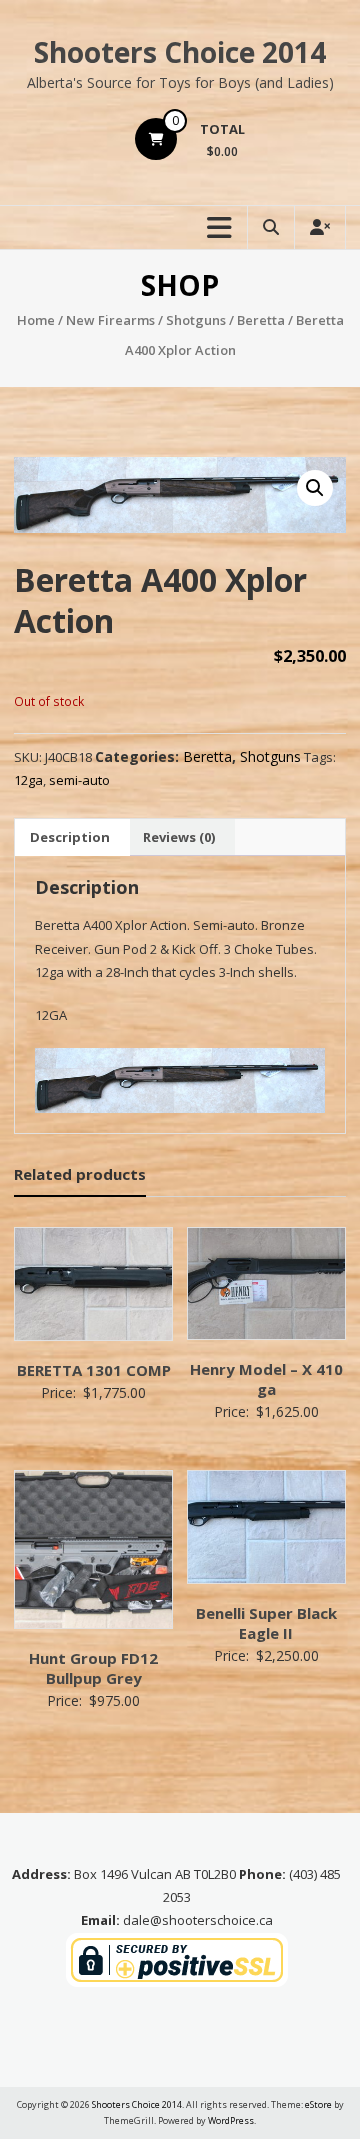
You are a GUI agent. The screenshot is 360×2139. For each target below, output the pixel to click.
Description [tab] (70, 837)
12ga (28, 780)
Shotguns (196, 320)
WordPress (231, 2120)
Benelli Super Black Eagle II (266, 1623)
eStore (318, 2104)
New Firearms (110, 320)
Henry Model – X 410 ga (266, 1379)
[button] (315, 488)
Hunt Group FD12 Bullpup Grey (93, 1668)
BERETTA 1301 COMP (94, 1370)
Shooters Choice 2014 (180, 52)
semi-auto (79, 780)
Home (36, 320)
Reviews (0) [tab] (179, 837)
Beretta (261, 320)
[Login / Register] (320, 227)
